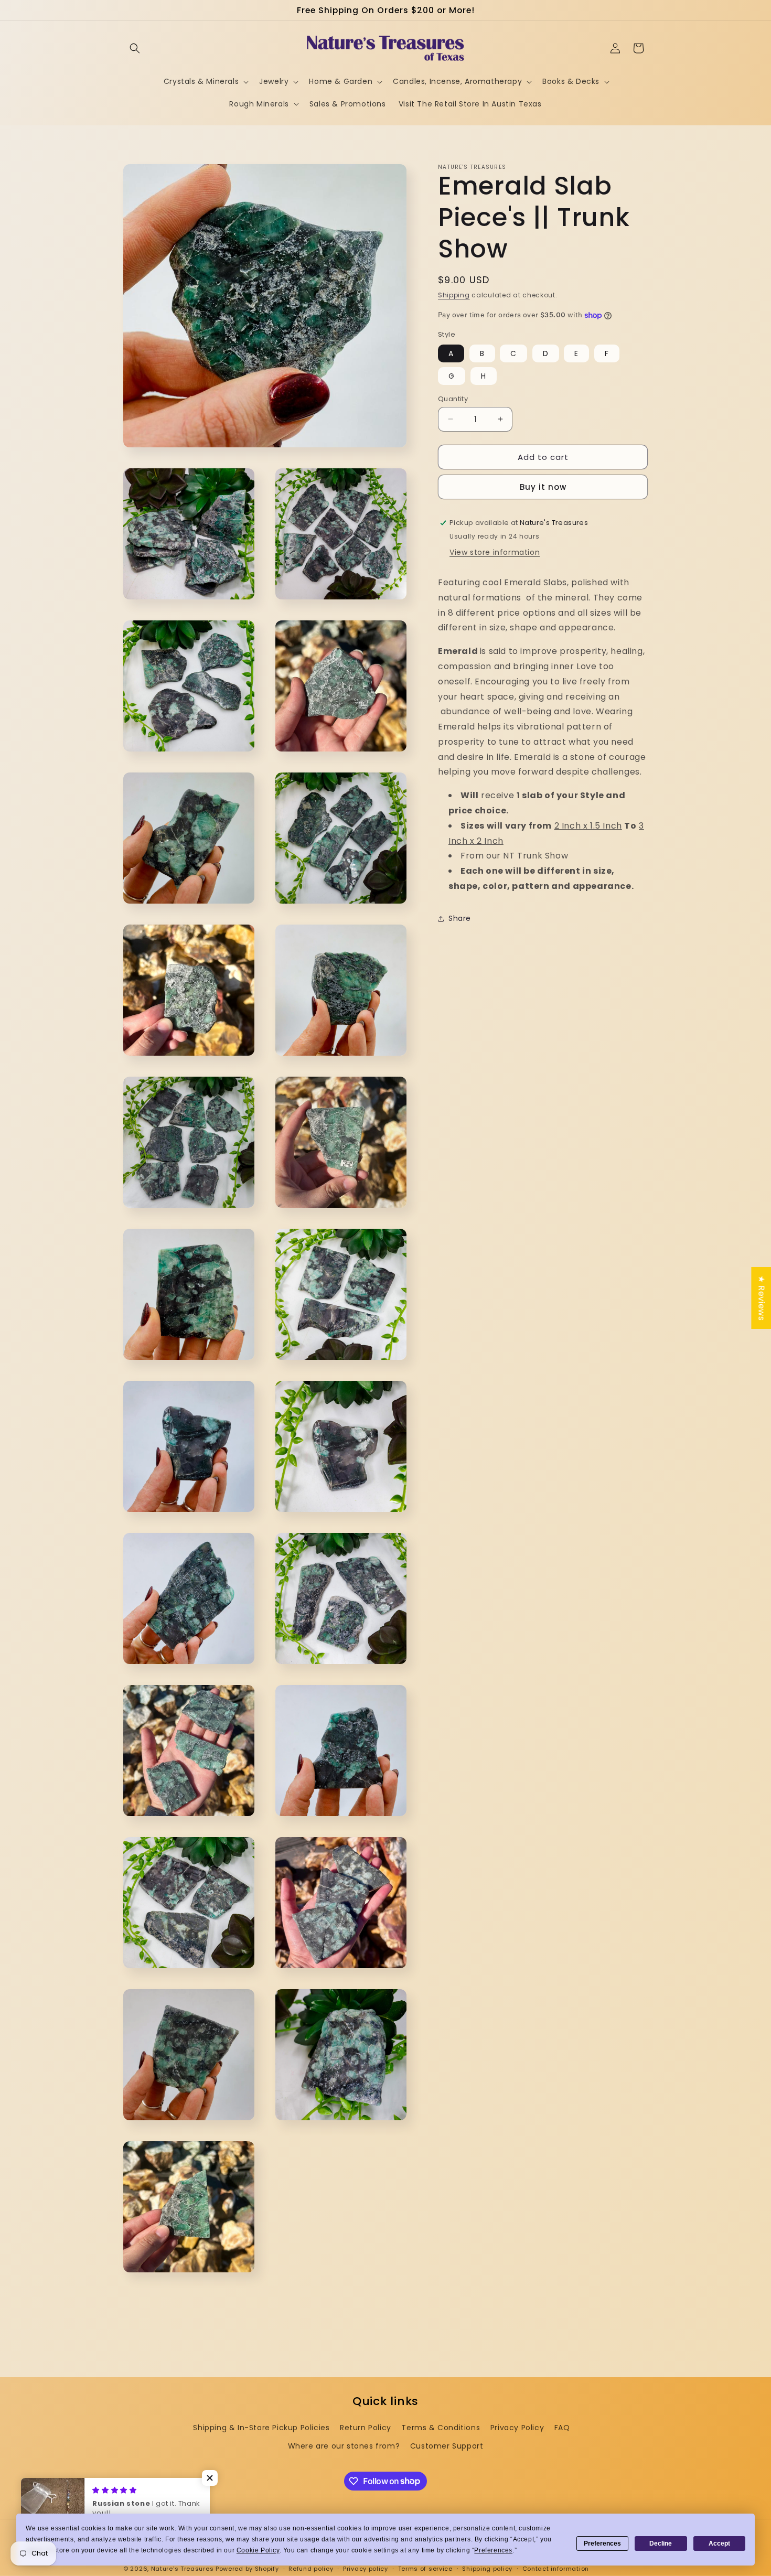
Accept (719, 2543)
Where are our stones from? (344, 2446)
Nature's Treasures (183, 2569)
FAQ (562, 2428)
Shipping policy (487, 2568)
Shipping (454, 295)
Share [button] (460, 918)
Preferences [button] (493, 2550)
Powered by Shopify (247, 2569)
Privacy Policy (517, 2428)
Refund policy (311, 2568)
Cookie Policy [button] (258, 2550)
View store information (495, 552)
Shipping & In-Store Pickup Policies (261, 2428)
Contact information (556, 2568)
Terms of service (425, 2568)
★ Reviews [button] (761, 1298)
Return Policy (366, 2428)
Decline (661, 2543)
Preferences (602, 2543)
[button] (135, 48)
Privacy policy (366, 2568)
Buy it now (543, 487)
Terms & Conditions (441, 2428)
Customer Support (447, 2446)
